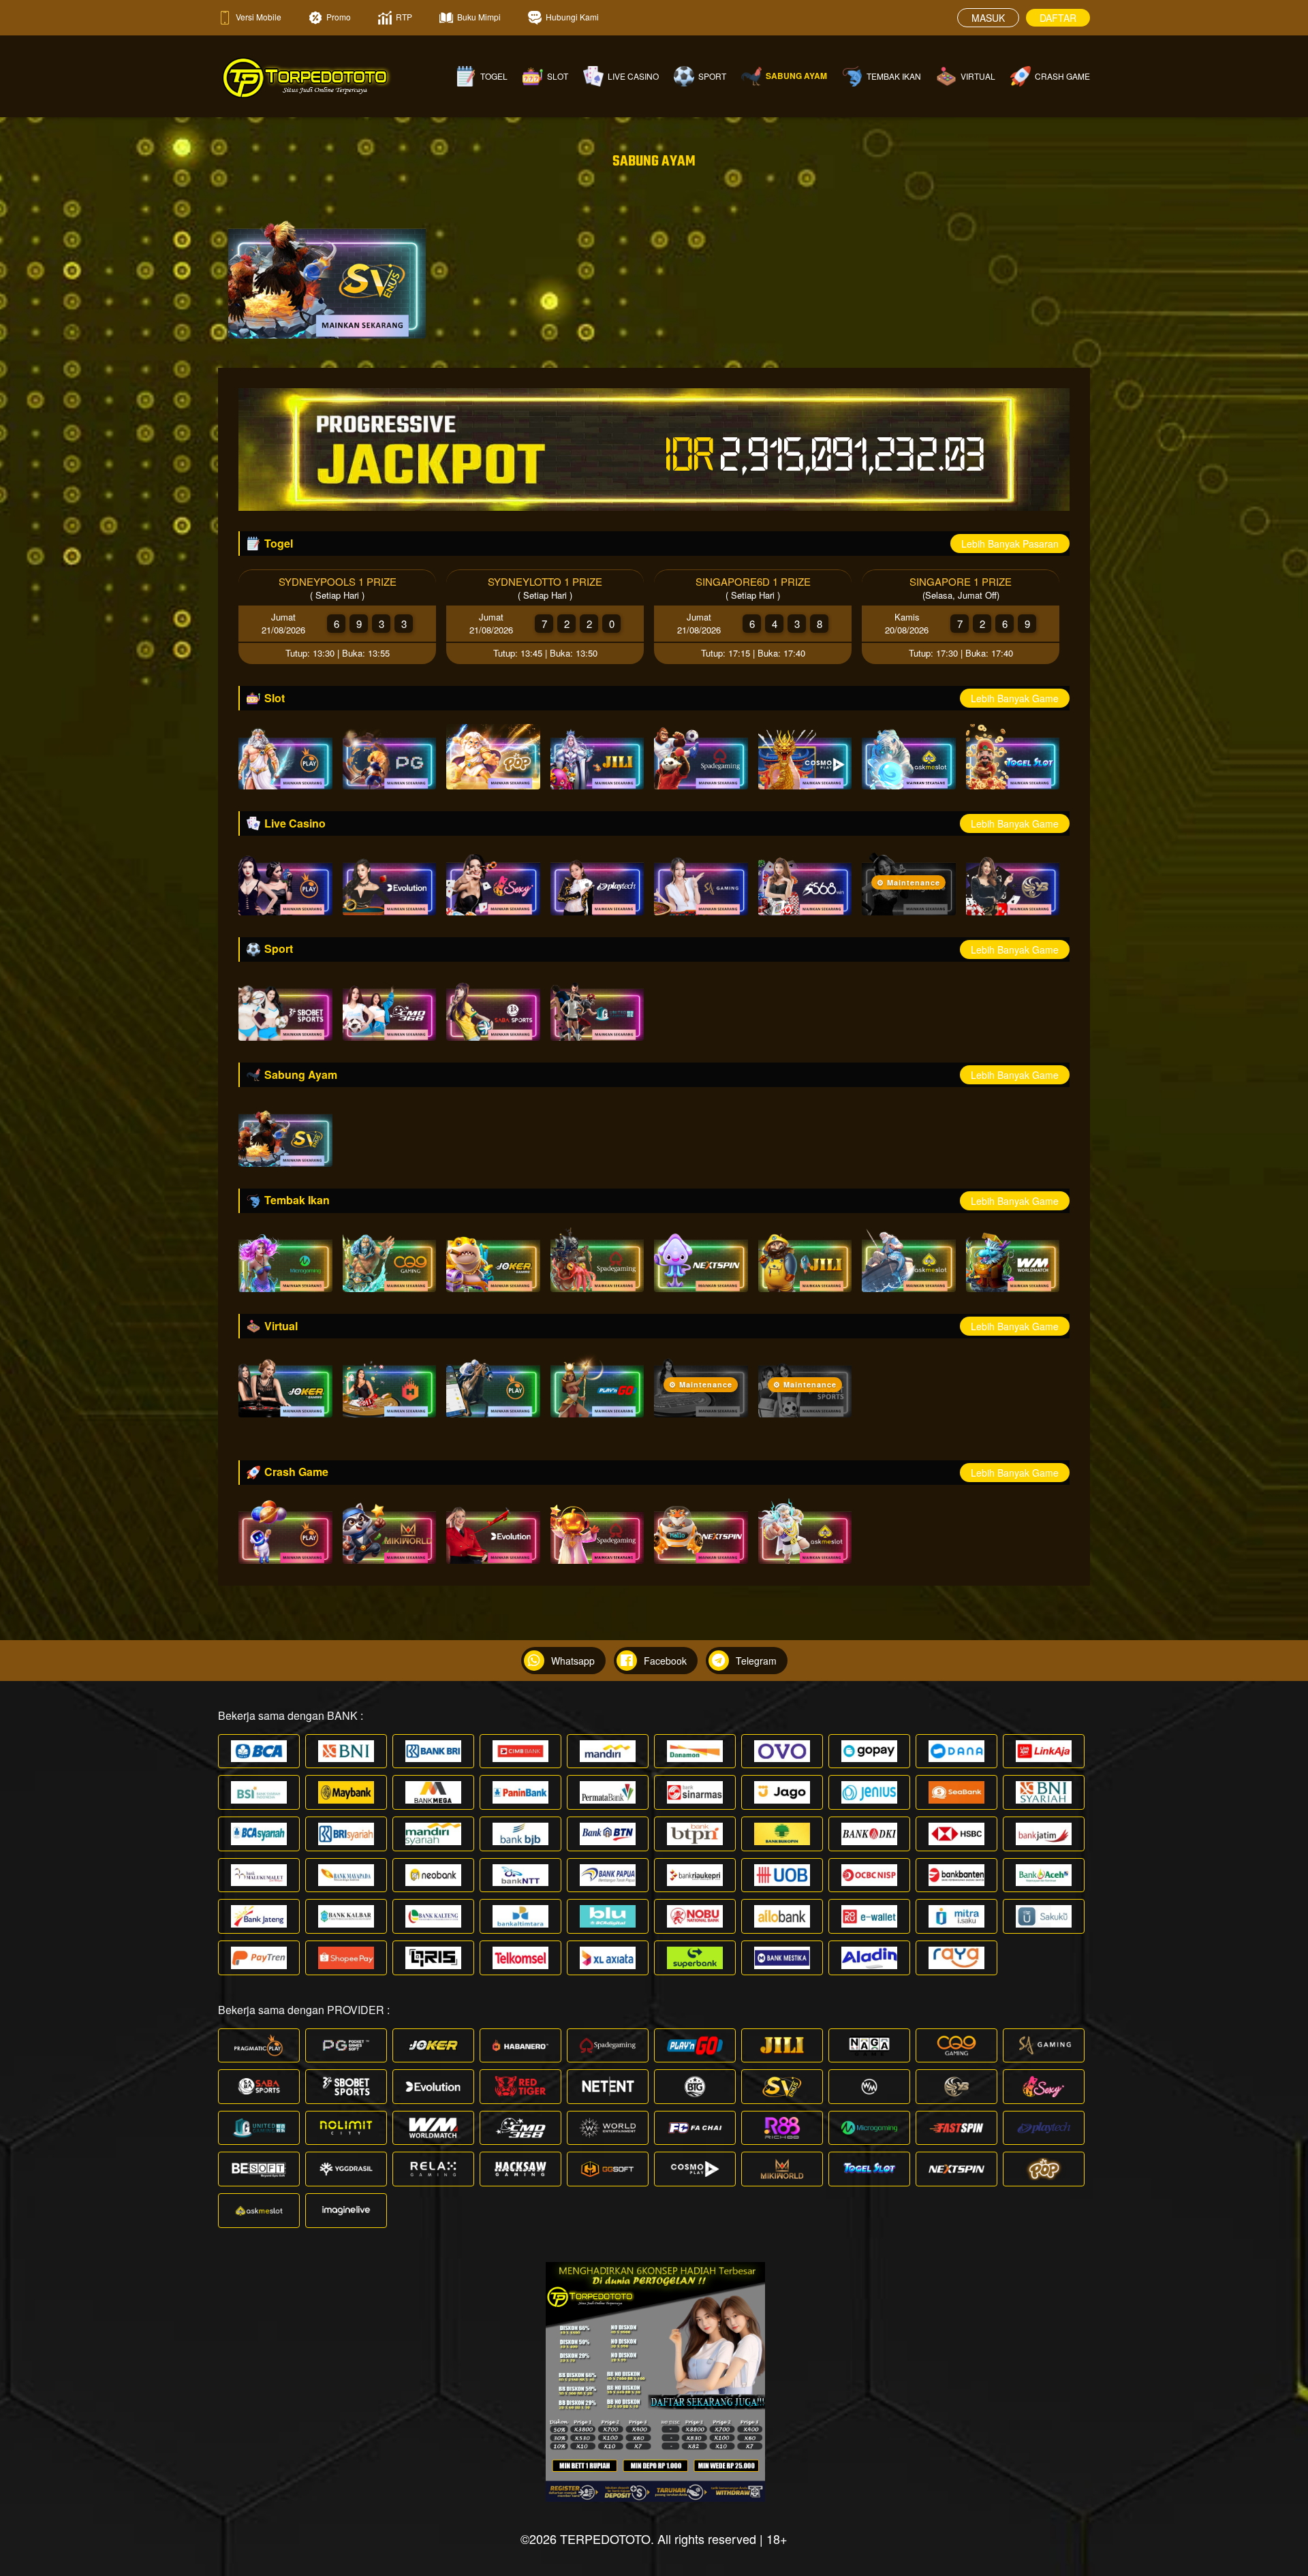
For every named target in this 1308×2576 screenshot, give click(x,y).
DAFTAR (1058, 18)
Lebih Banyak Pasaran (1010, 544)
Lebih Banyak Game (1015, 698)
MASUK (988, 18)
